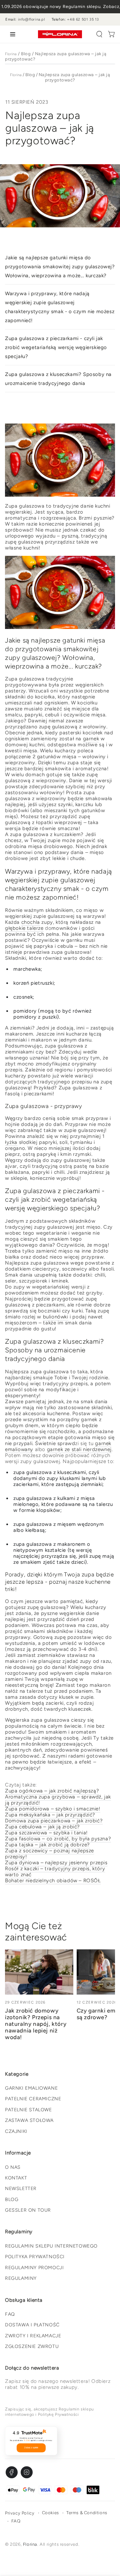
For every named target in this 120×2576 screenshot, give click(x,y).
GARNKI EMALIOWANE (31, 2088)
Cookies (50, 2513)
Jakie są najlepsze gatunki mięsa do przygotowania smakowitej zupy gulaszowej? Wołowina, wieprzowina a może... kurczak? (60, 267)
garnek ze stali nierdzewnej (79, 1449)
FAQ (10, 2314)
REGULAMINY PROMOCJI (34, 2268)
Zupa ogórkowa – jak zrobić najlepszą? (52, 1791)
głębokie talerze (24, 928)
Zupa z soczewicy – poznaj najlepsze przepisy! (49, 1854)
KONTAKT (16, 2178)
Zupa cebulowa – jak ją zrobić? (42, 1827)
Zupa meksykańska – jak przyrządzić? (50, 1815)
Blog (26, 54)
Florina (11, 54)
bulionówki (56, 1317)
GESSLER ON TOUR (28, 2210)
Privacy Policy (20, 2513)
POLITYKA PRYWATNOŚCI (35, 2257)
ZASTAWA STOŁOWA (29, 2120)
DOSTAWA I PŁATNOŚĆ (32, 2325)
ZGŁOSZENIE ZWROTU (32, 2346)
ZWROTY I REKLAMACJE (33, 2336)
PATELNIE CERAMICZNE (33, 2099)
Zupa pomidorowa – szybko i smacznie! (53, 1809)
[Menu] (11, 34)
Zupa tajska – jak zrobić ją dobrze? (47, 1845)
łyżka (11, 1142)
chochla (31, 922)
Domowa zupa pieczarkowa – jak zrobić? (54, 1821)
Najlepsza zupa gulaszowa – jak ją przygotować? (74, 77)
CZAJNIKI (16, 2131)
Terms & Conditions (87, 2513)
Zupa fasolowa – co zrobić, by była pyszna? (58, 1839)
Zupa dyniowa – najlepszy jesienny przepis (56, 1863)
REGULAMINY (21, 2278)
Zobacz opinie (31, 2448)
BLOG (12, 2200)
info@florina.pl (31, 19)
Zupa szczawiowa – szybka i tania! (46, 1833)
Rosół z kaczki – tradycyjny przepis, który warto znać (55, 1872)
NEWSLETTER (21, 2189)
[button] (99, 34)
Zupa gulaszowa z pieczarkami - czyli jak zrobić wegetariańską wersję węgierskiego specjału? (56, 347)
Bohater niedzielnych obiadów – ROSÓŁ (53, 1881)
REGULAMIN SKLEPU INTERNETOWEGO (51, 2246)
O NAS (13, 2167)
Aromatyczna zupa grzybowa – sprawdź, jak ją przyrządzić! (58, 1800)
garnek (91, 739)
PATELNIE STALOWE (28, 2110)
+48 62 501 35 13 (83, 19)
